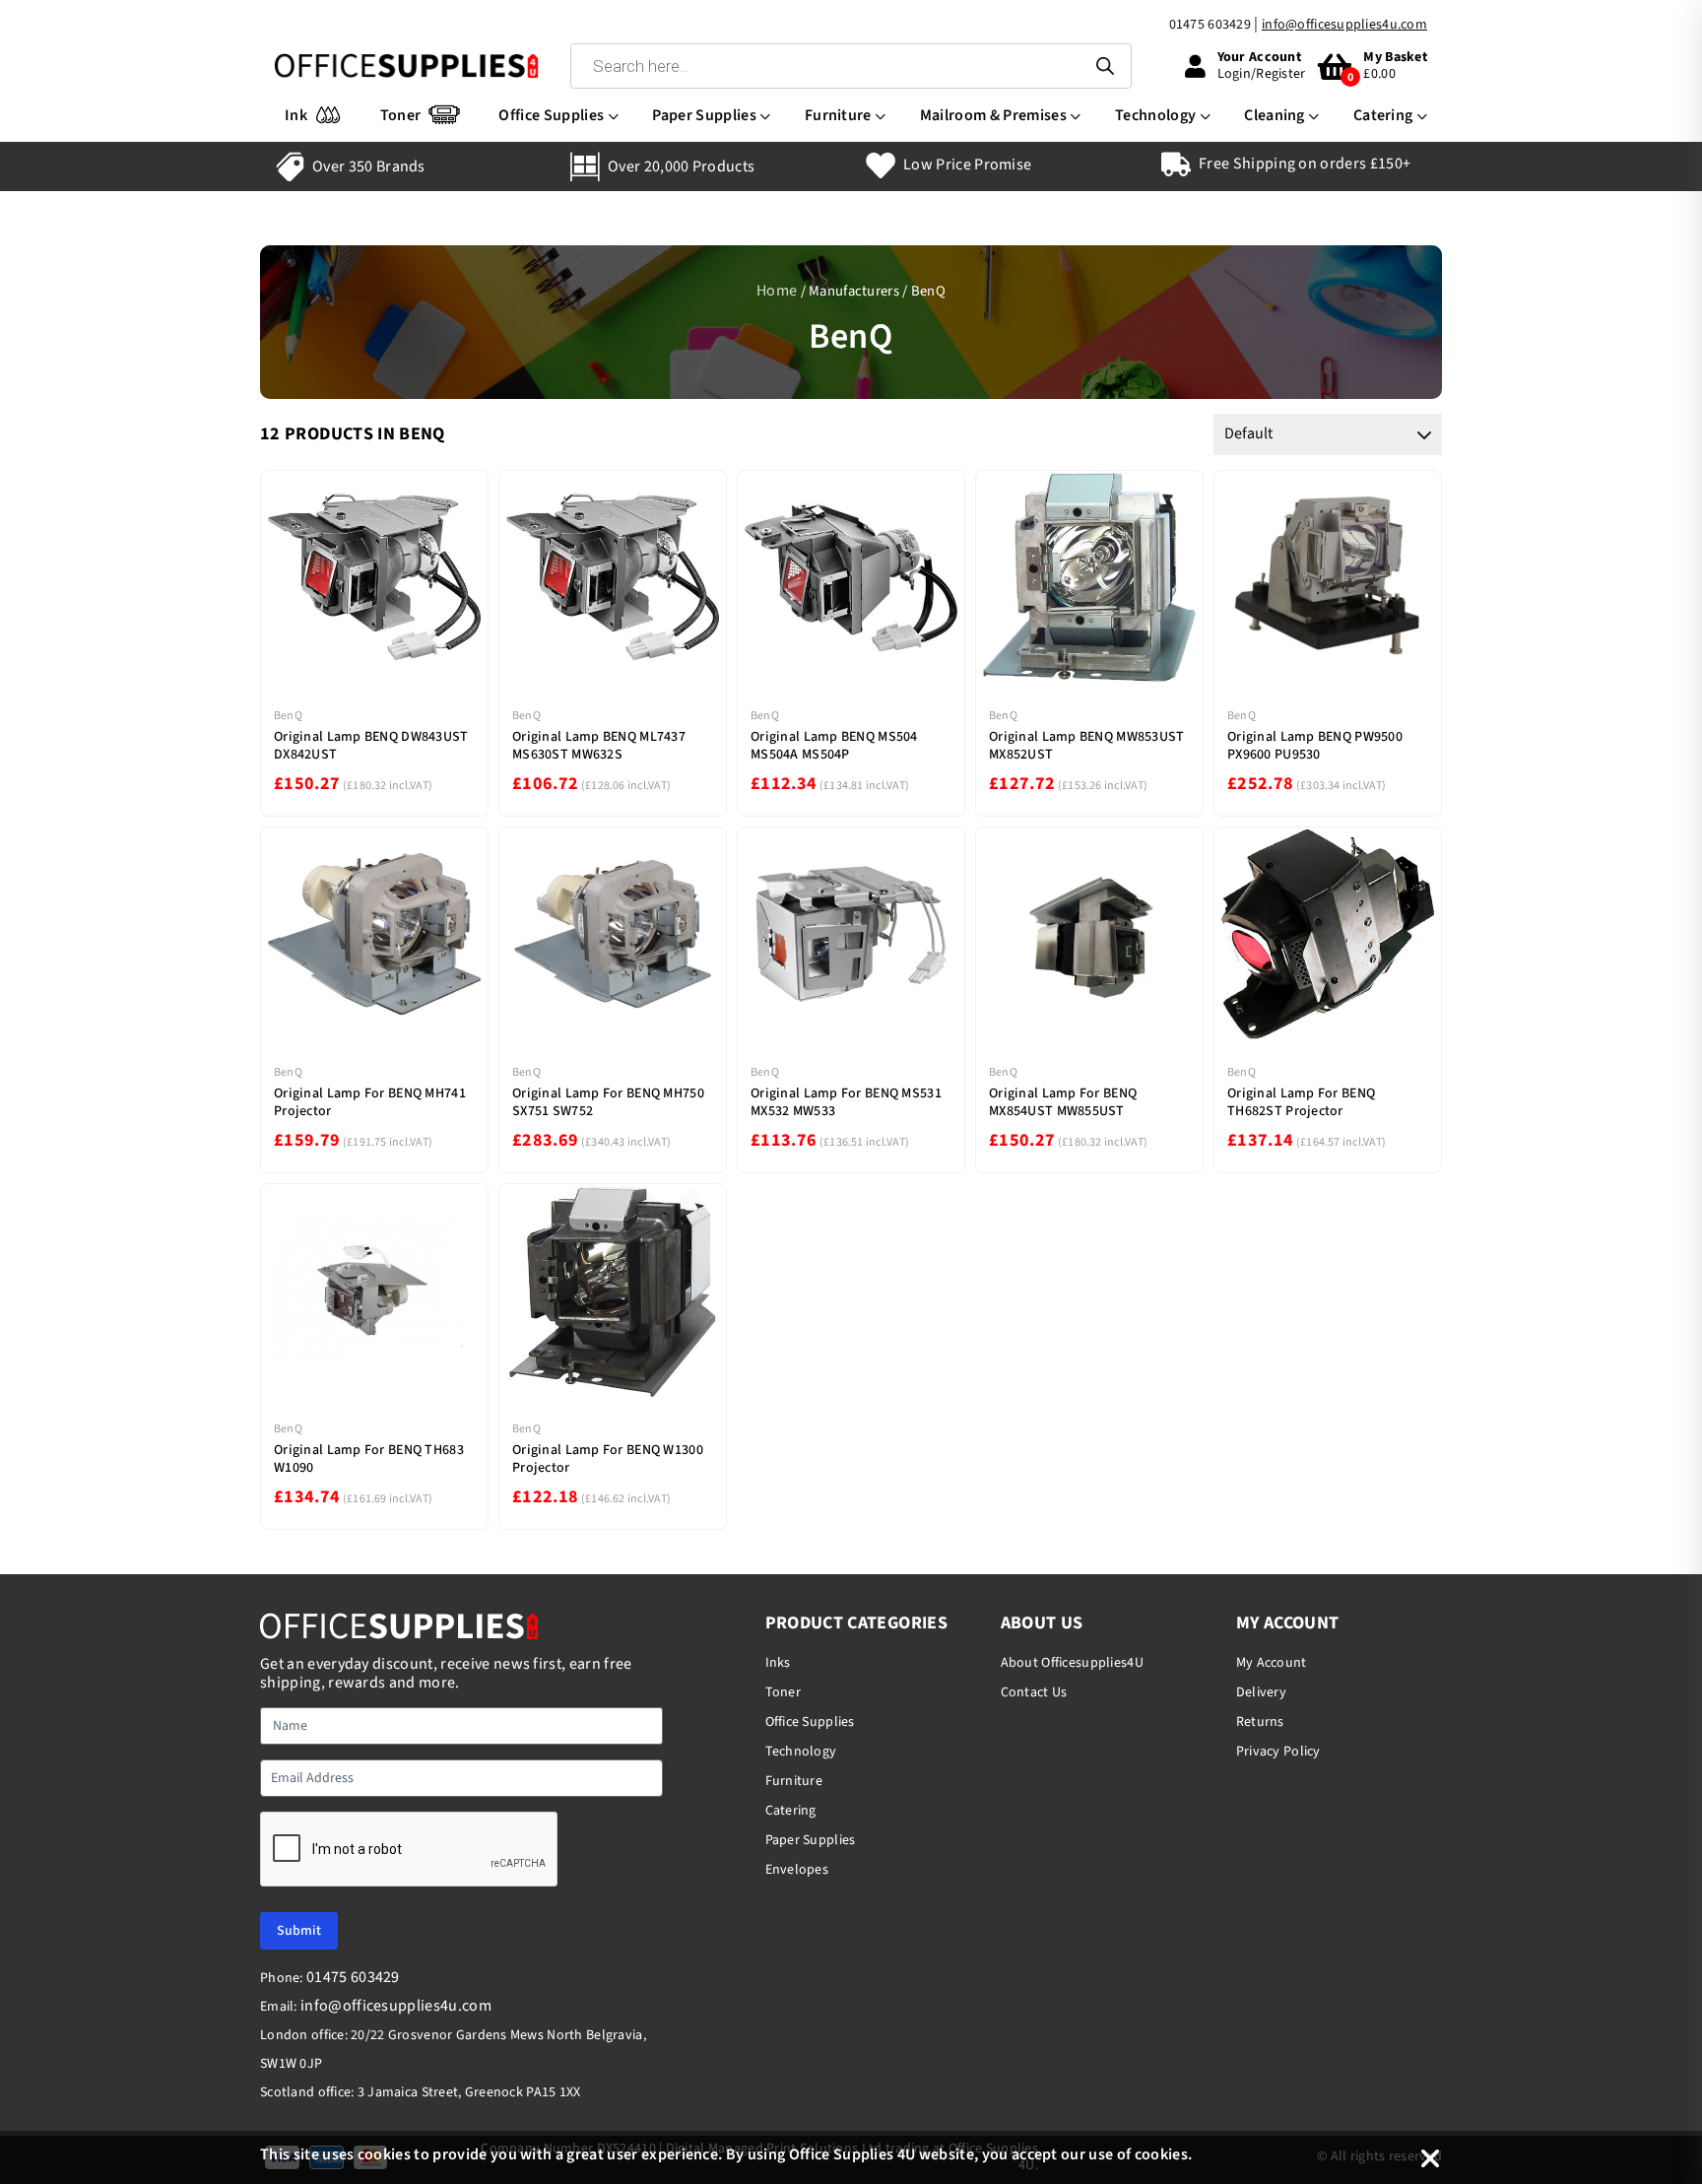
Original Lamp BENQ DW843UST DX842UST (371, 746)
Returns (1260, 1722)
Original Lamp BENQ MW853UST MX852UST (1087, 746)
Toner (401, 115)
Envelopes (797, 1870)
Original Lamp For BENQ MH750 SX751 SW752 (608, 1102)
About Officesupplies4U (1072, 1663)
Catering (1383, 115)
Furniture (838, 115)
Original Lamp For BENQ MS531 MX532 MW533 (846, 1102)
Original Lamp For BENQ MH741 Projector (370, 1102)
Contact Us (1034, 1692)
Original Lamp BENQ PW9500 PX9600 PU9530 (1315, 746)
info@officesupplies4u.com (1344, 25)
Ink (296, 115)
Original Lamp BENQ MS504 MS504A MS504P (834, 746)
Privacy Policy (1278, 1752)
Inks (778, 1663)
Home (777, 291)
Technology (1155, 115)
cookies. (1164, 2154)
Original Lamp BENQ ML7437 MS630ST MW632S (599, 746)
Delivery (1261, 1692)
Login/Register (1262, 74)
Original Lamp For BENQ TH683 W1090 (369, 1459)
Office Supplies (551, 115)
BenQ (288, 716)
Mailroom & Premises (993, 115)
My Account (1272, 1663)
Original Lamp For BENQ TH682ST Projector (1301, 1102)
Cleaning (1275, 115)
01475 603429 (1210, 25)
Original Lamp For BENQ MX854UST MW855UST (1063, 1102)
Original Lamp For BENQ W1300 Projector (608, 1459)
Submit (299, 1931)
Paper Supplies (704, 115)
